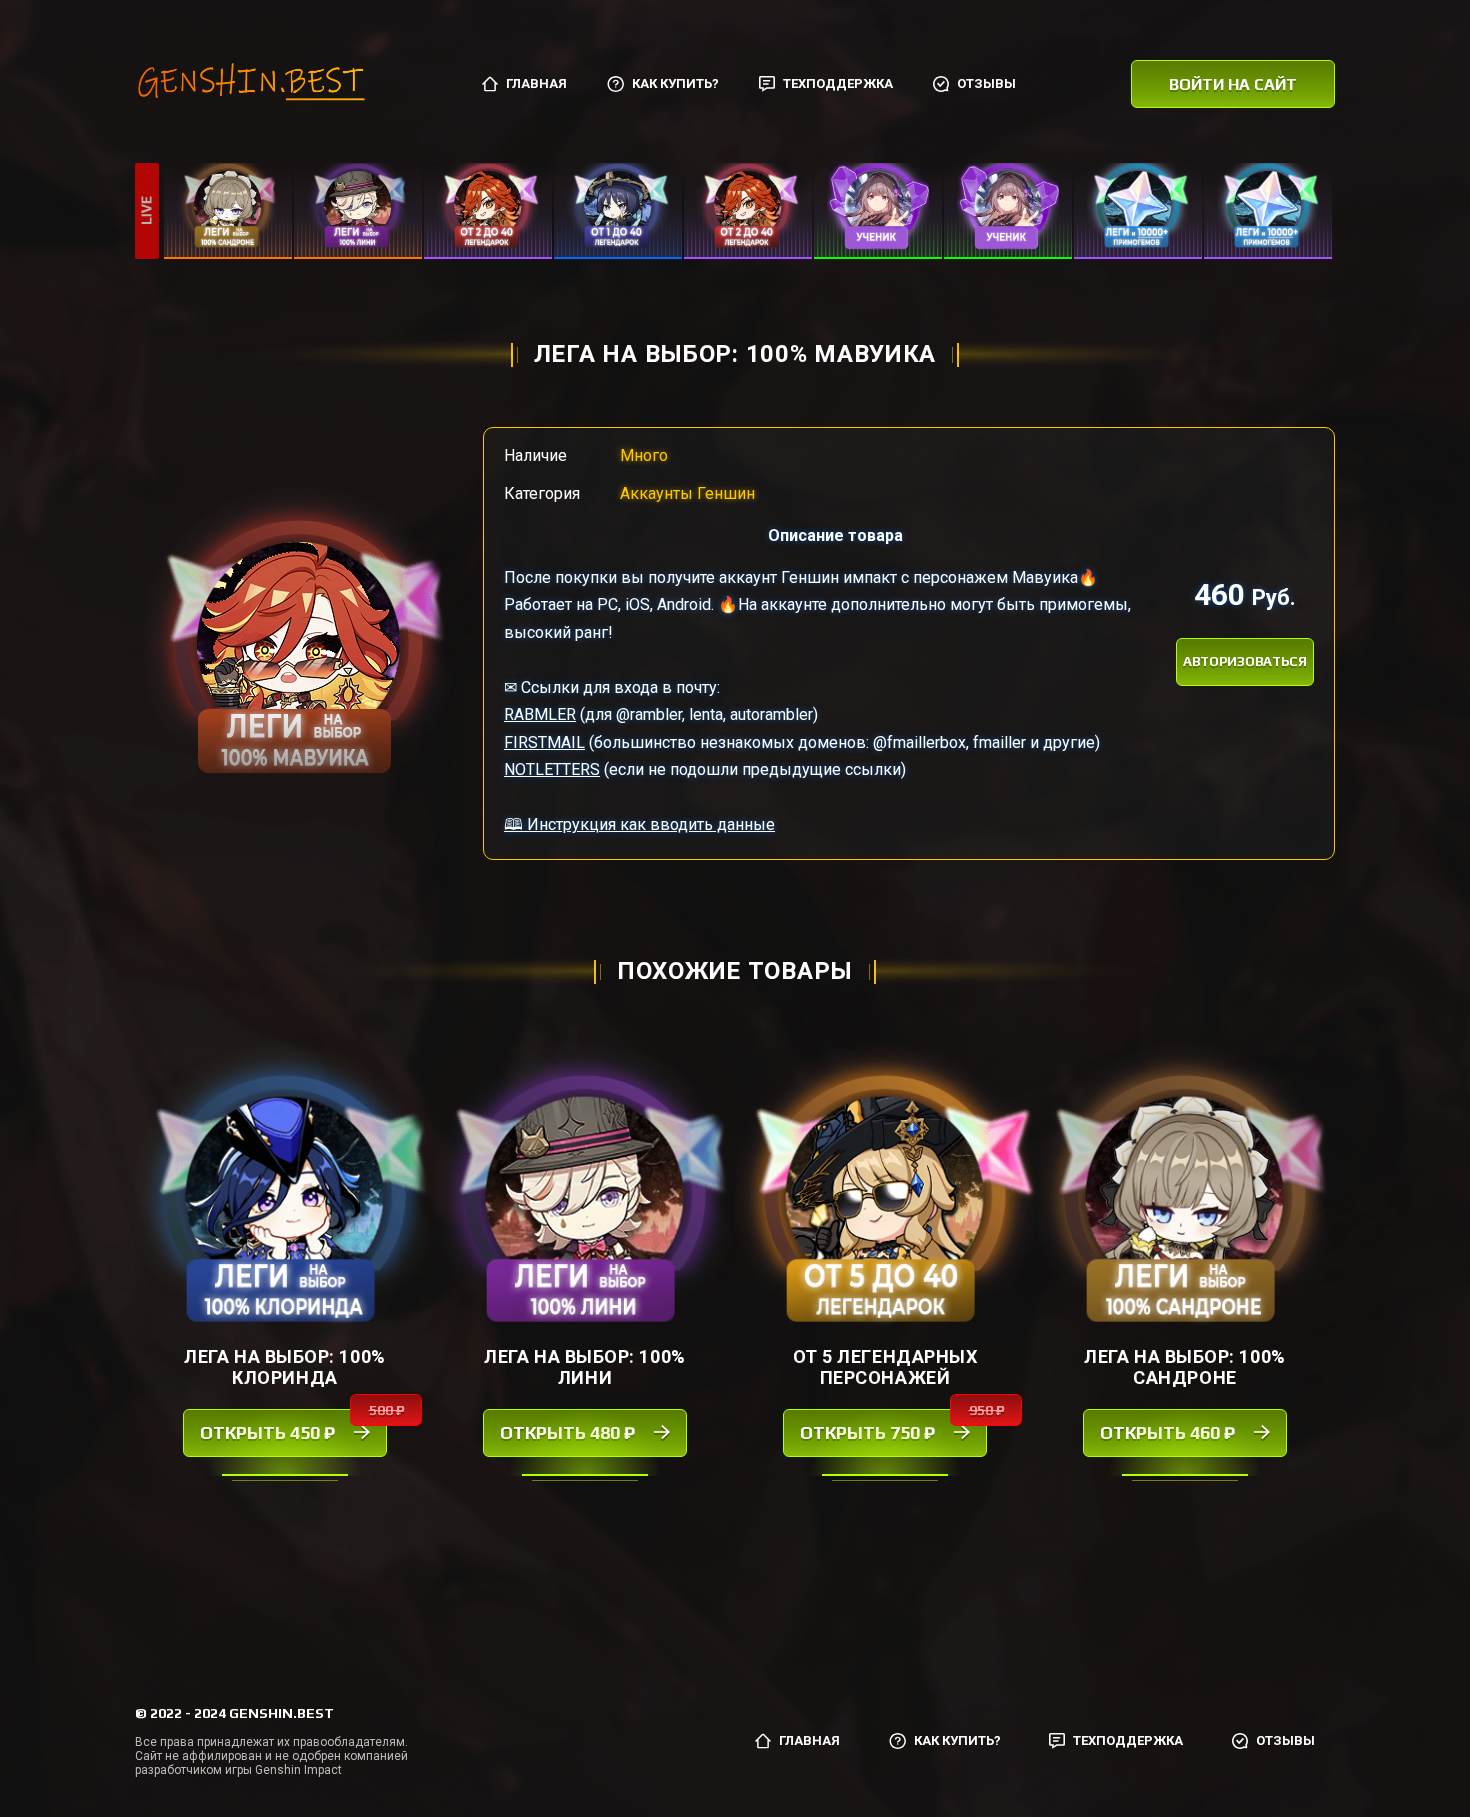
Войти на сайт (1233, 84)
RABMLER (540, 714)
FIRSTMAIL (544, 742)
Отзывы (986, 83)
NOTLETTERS (552, 769)
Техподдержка (838, 83)
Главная (536, 83)
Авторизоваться (1245, 661)
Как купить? (675, 83)
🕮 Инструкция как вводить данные (639, 824)
